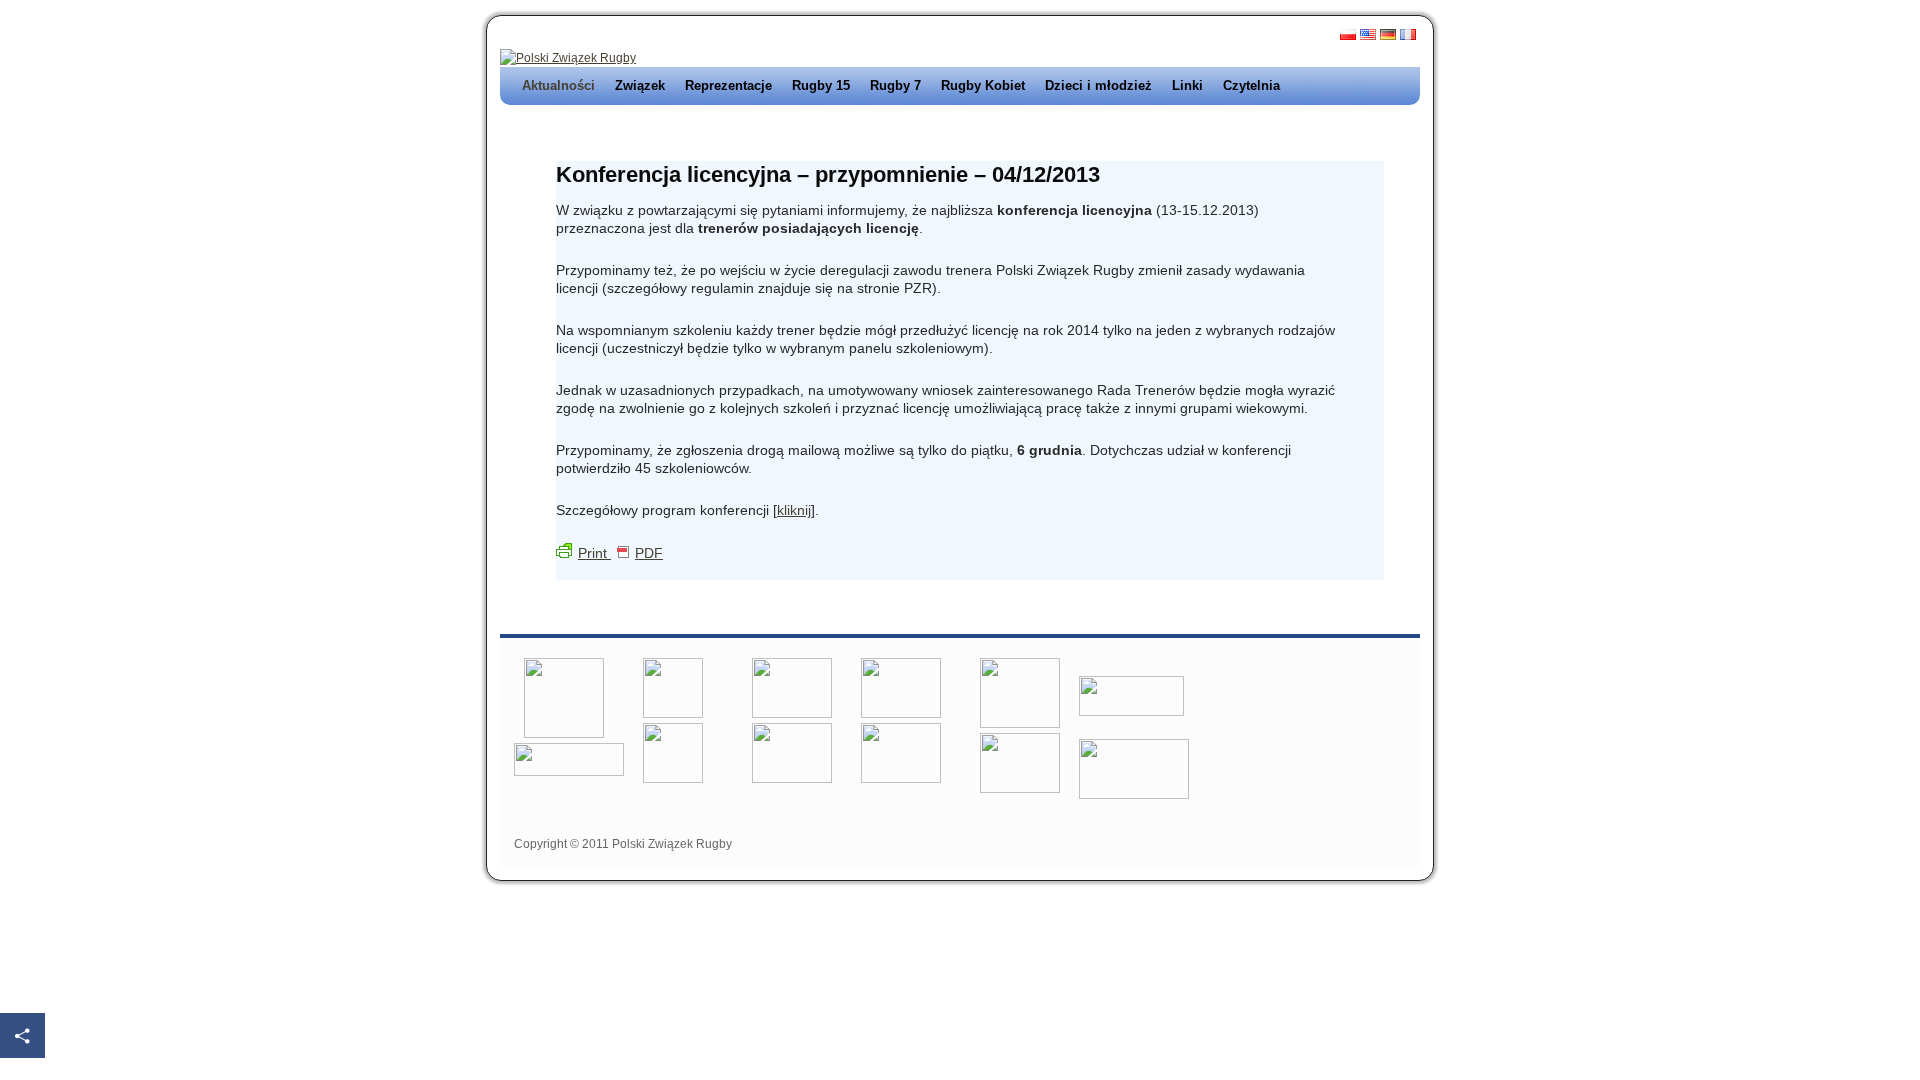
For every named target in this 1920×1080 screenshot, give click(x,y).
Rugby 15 (821, 85)
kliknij (794, 510)
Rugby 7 (895, 85)
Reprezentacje (728, 85)
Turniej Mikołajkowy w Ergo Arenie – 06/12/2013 (1228, 133)
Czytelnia (1251, 85)
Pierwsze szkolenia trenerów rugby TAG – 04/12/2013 (727, 133)
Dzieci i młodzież (1098, 85)
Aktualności (558, 85)
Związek (640, 85)
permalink (661, 571)
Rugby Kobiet (983, 85)
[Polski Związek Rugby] (568, 58)
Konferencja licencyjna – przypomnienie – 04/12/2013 (828, 174)
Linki (1187, 85)
